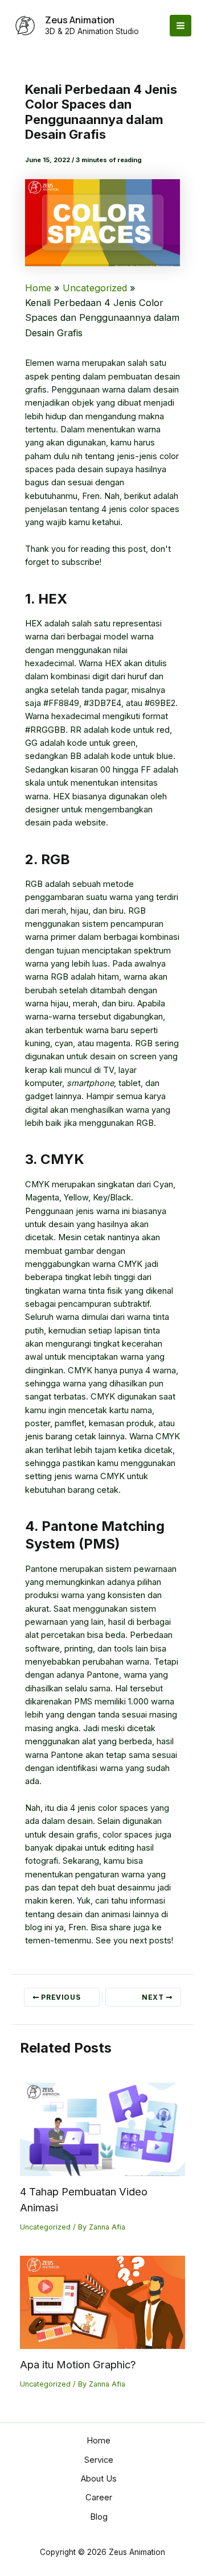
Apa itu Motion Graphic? (78, 2364)
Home (99, 2441)
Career (99, 2497)
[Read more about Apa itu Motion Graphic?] (103, 2302)
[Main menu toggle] (181, 26)
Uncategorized (45, 2227)
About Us (99, 2479)
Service (99, 2460)
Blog (99, 2517)
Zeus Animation (80, 20)
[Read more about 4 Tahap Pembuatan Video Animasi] (103, 2129)
